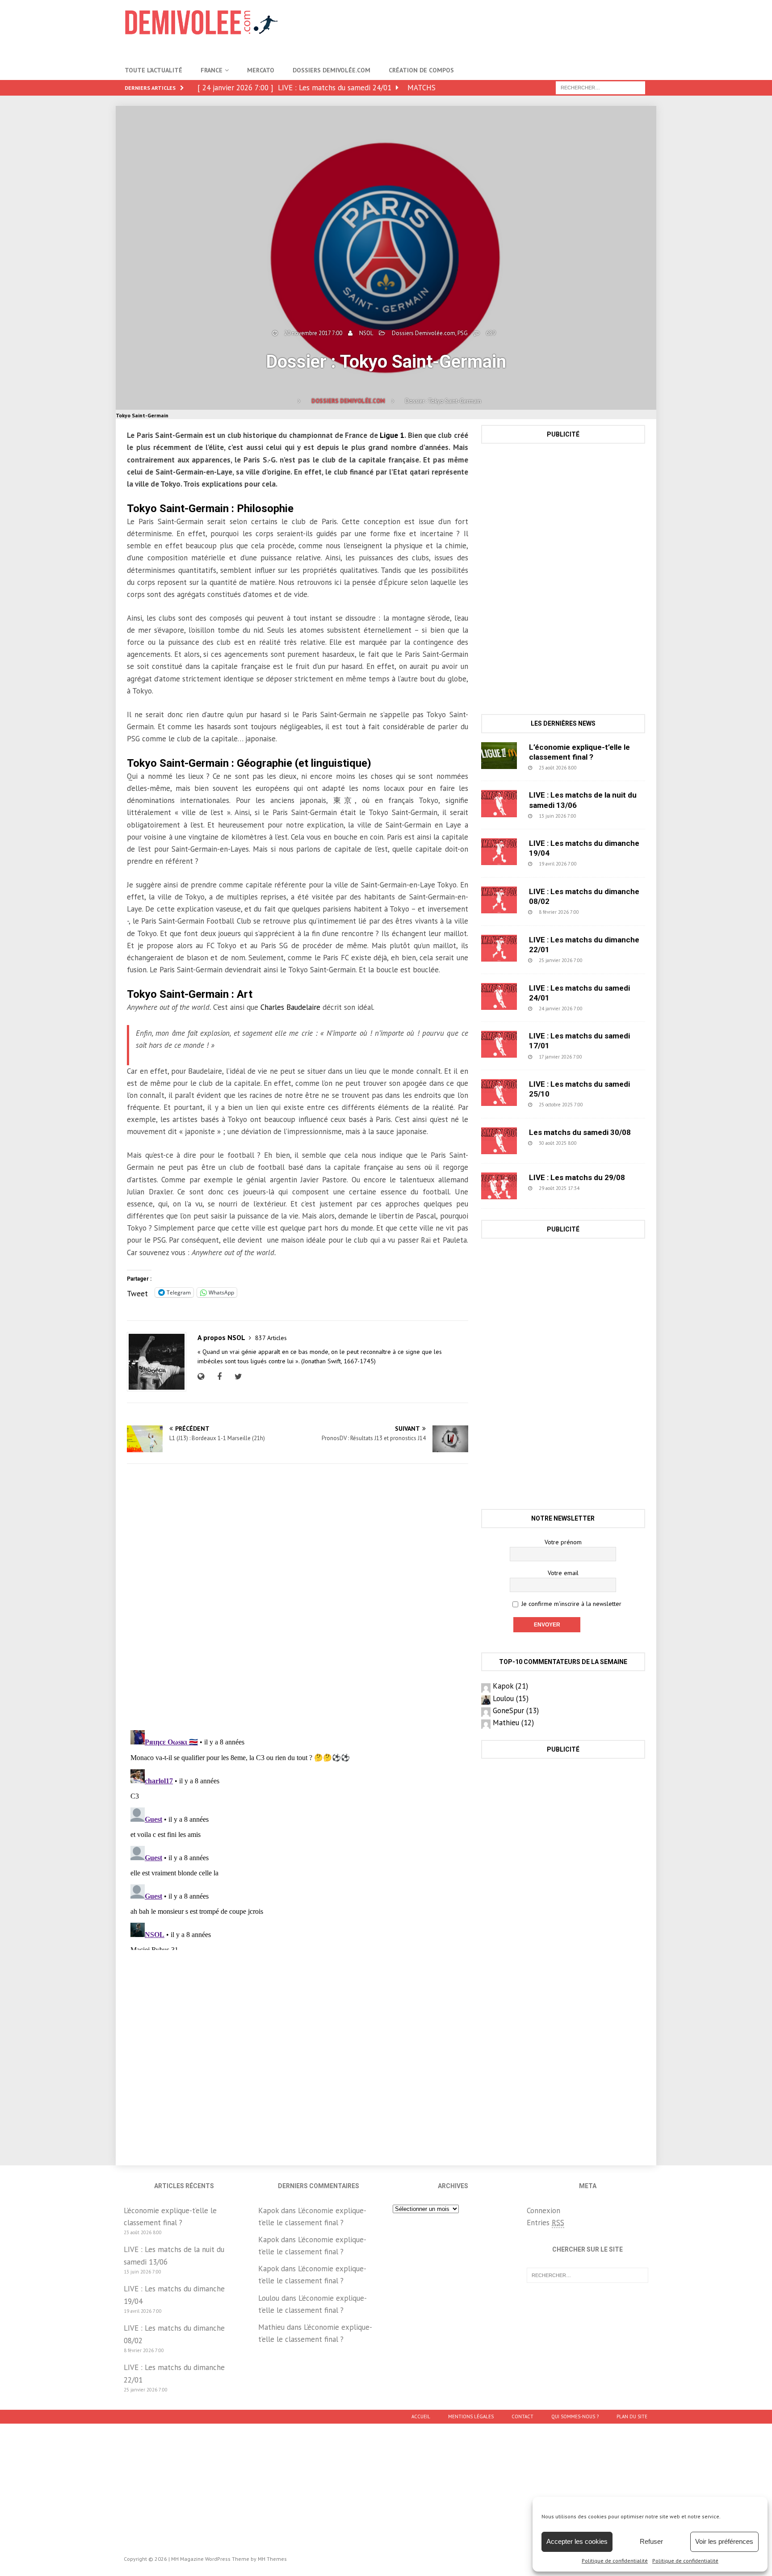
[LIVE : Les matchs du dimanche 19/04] (499, 852)
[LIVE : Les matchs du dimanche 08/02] (499, 900)
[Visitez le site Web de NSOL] (203, 1377)
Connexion (543, 2210)
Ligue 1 (392, 435)
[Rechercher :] (600, 87)
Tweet (137, 1292)
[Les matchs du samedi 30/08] (499, 1141)
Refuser (651, 2541)
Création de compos (421, 70)
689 (491, 333)
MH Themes (272, 2559)
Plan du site (632, 2416)
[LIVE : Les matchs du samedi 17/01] (499, 1044)
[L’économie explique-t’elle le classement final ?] (499, 756)
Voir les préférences (724, 2541)
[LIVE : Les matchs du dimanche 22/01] (499, 948)
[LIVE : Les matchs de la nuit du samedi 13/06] (499, 803)
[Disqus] (297, 1597)
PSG (463, 333)
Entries (545, 2223)
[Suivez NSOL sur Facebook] (218, 1377)
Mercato (261, 70)
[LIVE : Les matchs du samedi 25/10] (499, 1093)
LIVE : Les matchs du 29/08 (577, 1177)
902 (598, 816)
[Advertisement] (485, 29)
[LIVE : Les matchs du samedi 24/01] (499, 996)
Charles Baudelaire (290, 1007)
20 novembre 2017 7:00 (313, 333)
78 (600, 1188)
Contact (522, 2416)
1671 (606, 1105)
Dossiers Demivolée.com (331, 70)
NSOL (366, 333)
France (212, 70)
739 (600, 912)
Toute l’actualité (153, 70)
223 (604, 960)
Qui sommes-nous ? (575, 2416)
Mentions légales (471, 2416)
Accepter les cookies (577, 2541)
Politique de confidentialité (615, 2561)
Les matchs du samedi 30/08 (580, 1132)
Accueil (421, 2416)
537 (598, 864)
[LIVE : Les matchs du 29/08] (499, 1186)
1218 (600, 1143)
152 (604, 1057)
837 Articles (271, 1338)
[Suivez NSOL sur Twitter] (237, 1377)
